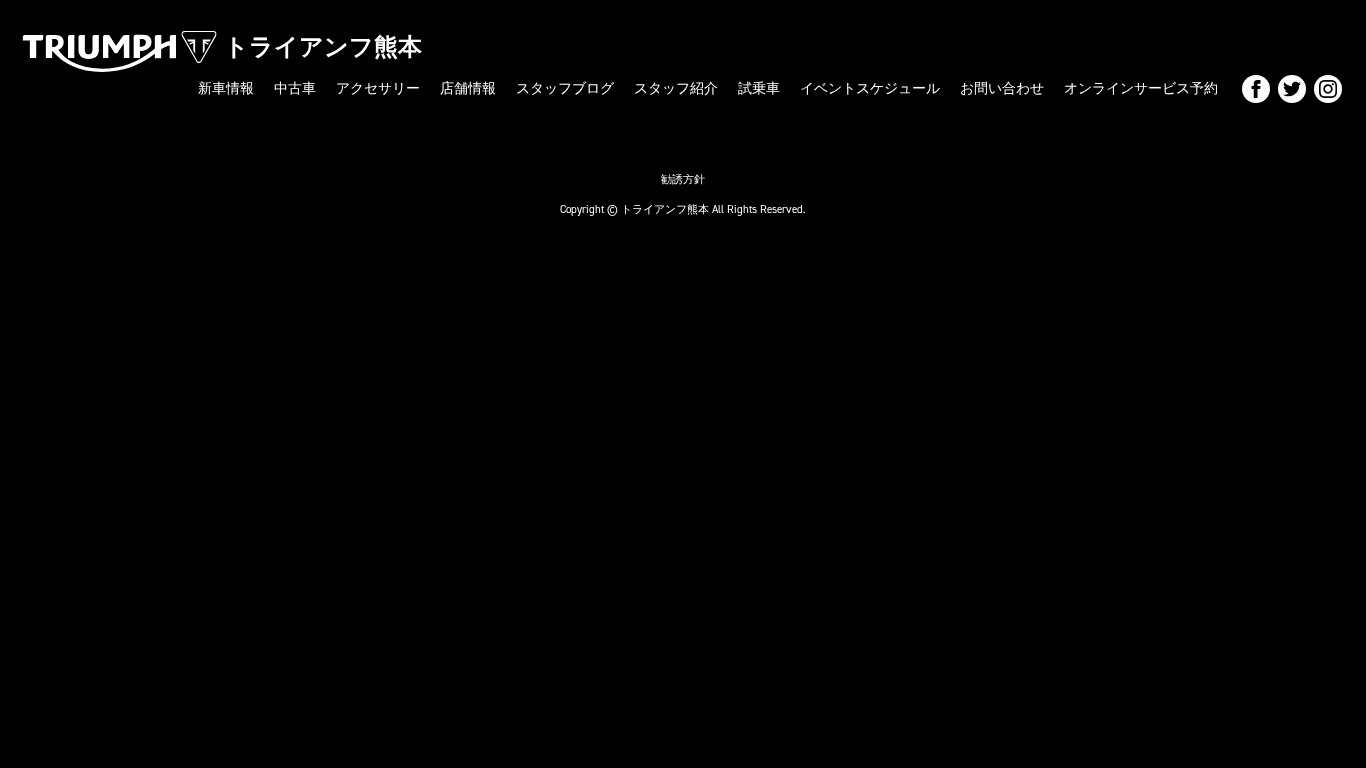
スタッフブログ (565, 88)
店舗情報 (468, 88)
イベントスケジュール (870, 88)
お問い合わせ (1002, 88)
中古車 (295, 88)
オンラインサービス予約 (1141, 88)
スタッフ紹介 (676, 88)
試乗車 (759, 88)
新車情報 (226, 88)
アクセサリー (378, 88)
